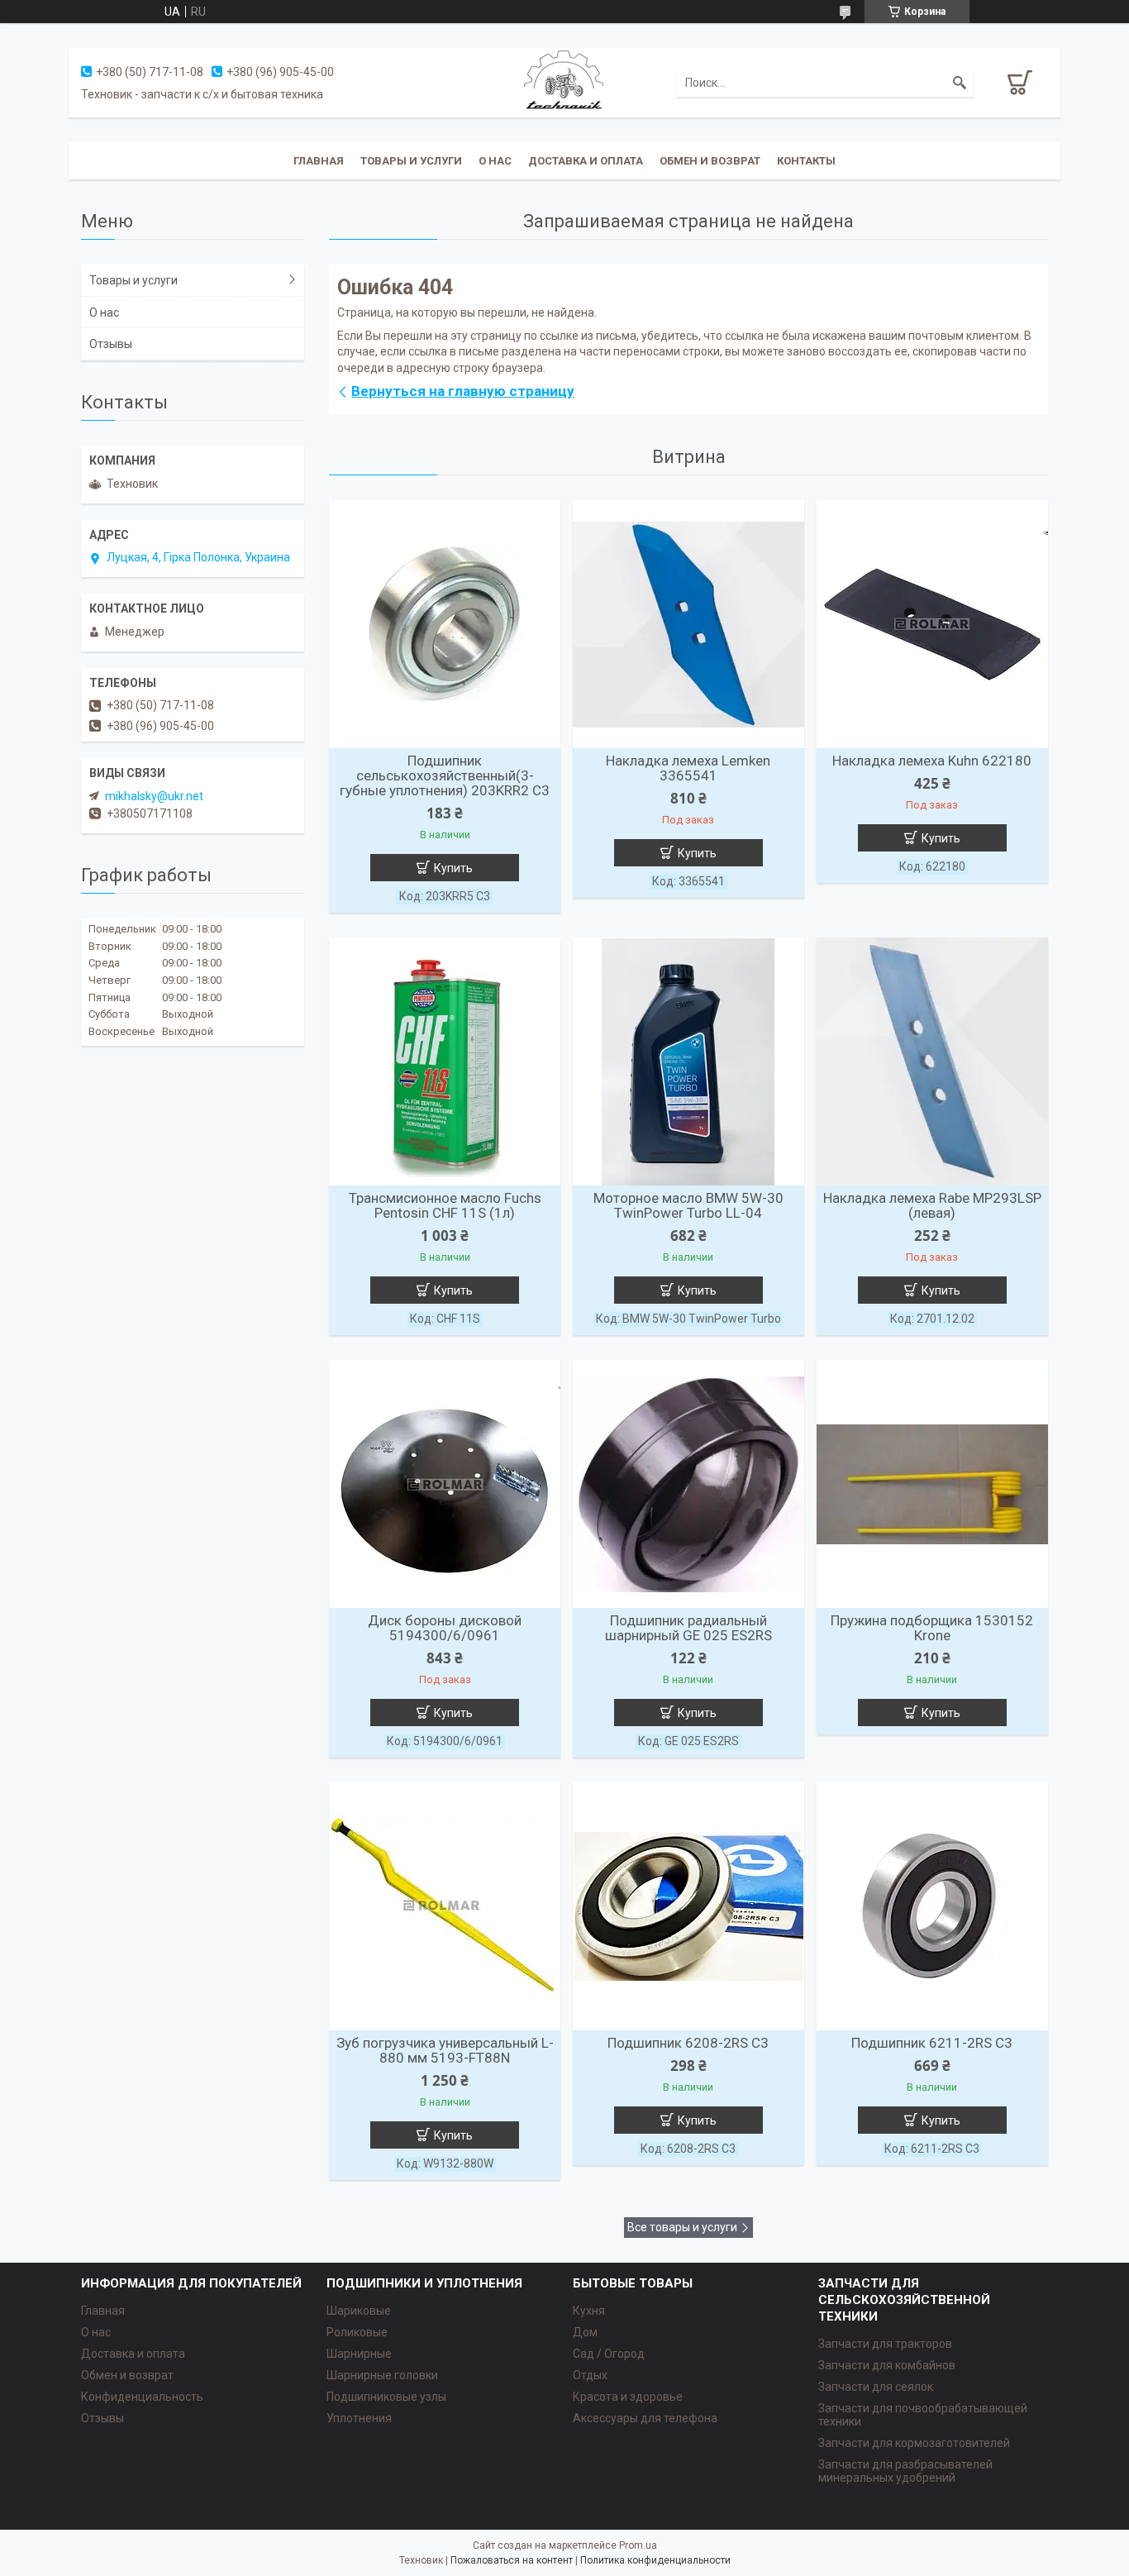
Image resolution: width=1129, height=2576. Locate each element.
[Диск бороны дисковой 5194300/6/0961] (445, 1484)
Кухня (589, 2311)
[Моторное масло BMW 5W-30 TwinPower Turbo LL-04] (688, 1061)
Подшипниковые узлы (386, 2397)
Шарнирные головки (382, 2375)
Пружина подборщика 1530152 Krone (932, 1628)
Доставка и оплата (586, 161)
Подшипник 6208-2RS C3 (688, 2043)
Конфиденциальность (142, 2397)
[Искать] (960, 83)
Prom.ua (638, 2545)
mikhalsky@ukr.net (154, 796)
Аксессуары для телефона (645, 2418)
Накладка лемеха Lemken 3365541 (688, 768)
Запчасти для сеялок (876, 2387)
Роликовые (357, 2332)
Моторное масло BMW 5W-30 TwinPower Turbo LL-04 (688, 1205)
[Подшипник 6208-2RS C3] (688, 1906)
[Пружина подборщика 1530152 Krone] (932, 1484)
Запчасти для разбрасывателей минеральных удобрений (905, 2471)
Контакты (806, 161)
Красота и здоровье (628, 2397)
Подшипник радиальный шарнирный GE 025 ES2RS (688, 1628)
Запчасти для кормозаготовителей (914, 2443)
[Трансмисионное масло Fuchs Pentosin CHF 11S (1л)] (445, 1061)
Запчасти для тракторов (885, 2344)
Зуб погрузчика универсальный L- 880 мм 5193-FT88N (445, 2050)
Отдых (590, 2375)
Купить (453, 868)
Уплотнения (359, 2418)
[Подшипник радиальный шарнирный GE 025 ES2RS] (688, 1484)
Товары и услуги (411, 161)
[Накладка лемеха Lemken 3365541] (688, 624)
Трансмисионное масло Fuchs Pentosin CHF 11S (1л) (445, 1205)
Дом (585, 2332)
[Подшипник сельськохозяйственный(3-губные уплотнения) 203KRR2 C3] (445, 624)
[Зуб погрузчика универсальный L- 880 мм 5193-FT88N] (445, 1906)
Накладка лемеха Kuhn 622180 (932, 761)
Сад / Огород (609, 2354)
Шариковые (359, 2311)
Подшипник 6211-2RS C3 (932, 2043)
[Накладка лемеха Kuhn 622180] (932, 624)
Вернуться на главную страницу (463, 391)
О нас (495, 161)
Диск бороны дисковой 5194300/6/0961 (445, 1628)
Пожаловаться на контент (512, 2560)
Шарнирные (359, 2354)
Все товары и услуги (682, 2227)
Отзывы (111, 344)
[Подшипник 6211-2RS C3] (932, 1906)
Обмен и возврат (710, 161)
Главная (319, 161)
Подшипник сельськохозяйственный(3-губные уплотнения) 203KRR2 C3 (445, 775)
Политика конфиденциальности (655, 2560)
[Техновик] (564, 82)
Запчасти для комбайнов (887, 2365)
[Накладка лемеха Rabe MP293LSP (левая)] (932, 1061)
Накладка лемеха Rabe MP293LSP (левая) (932, 1205)
